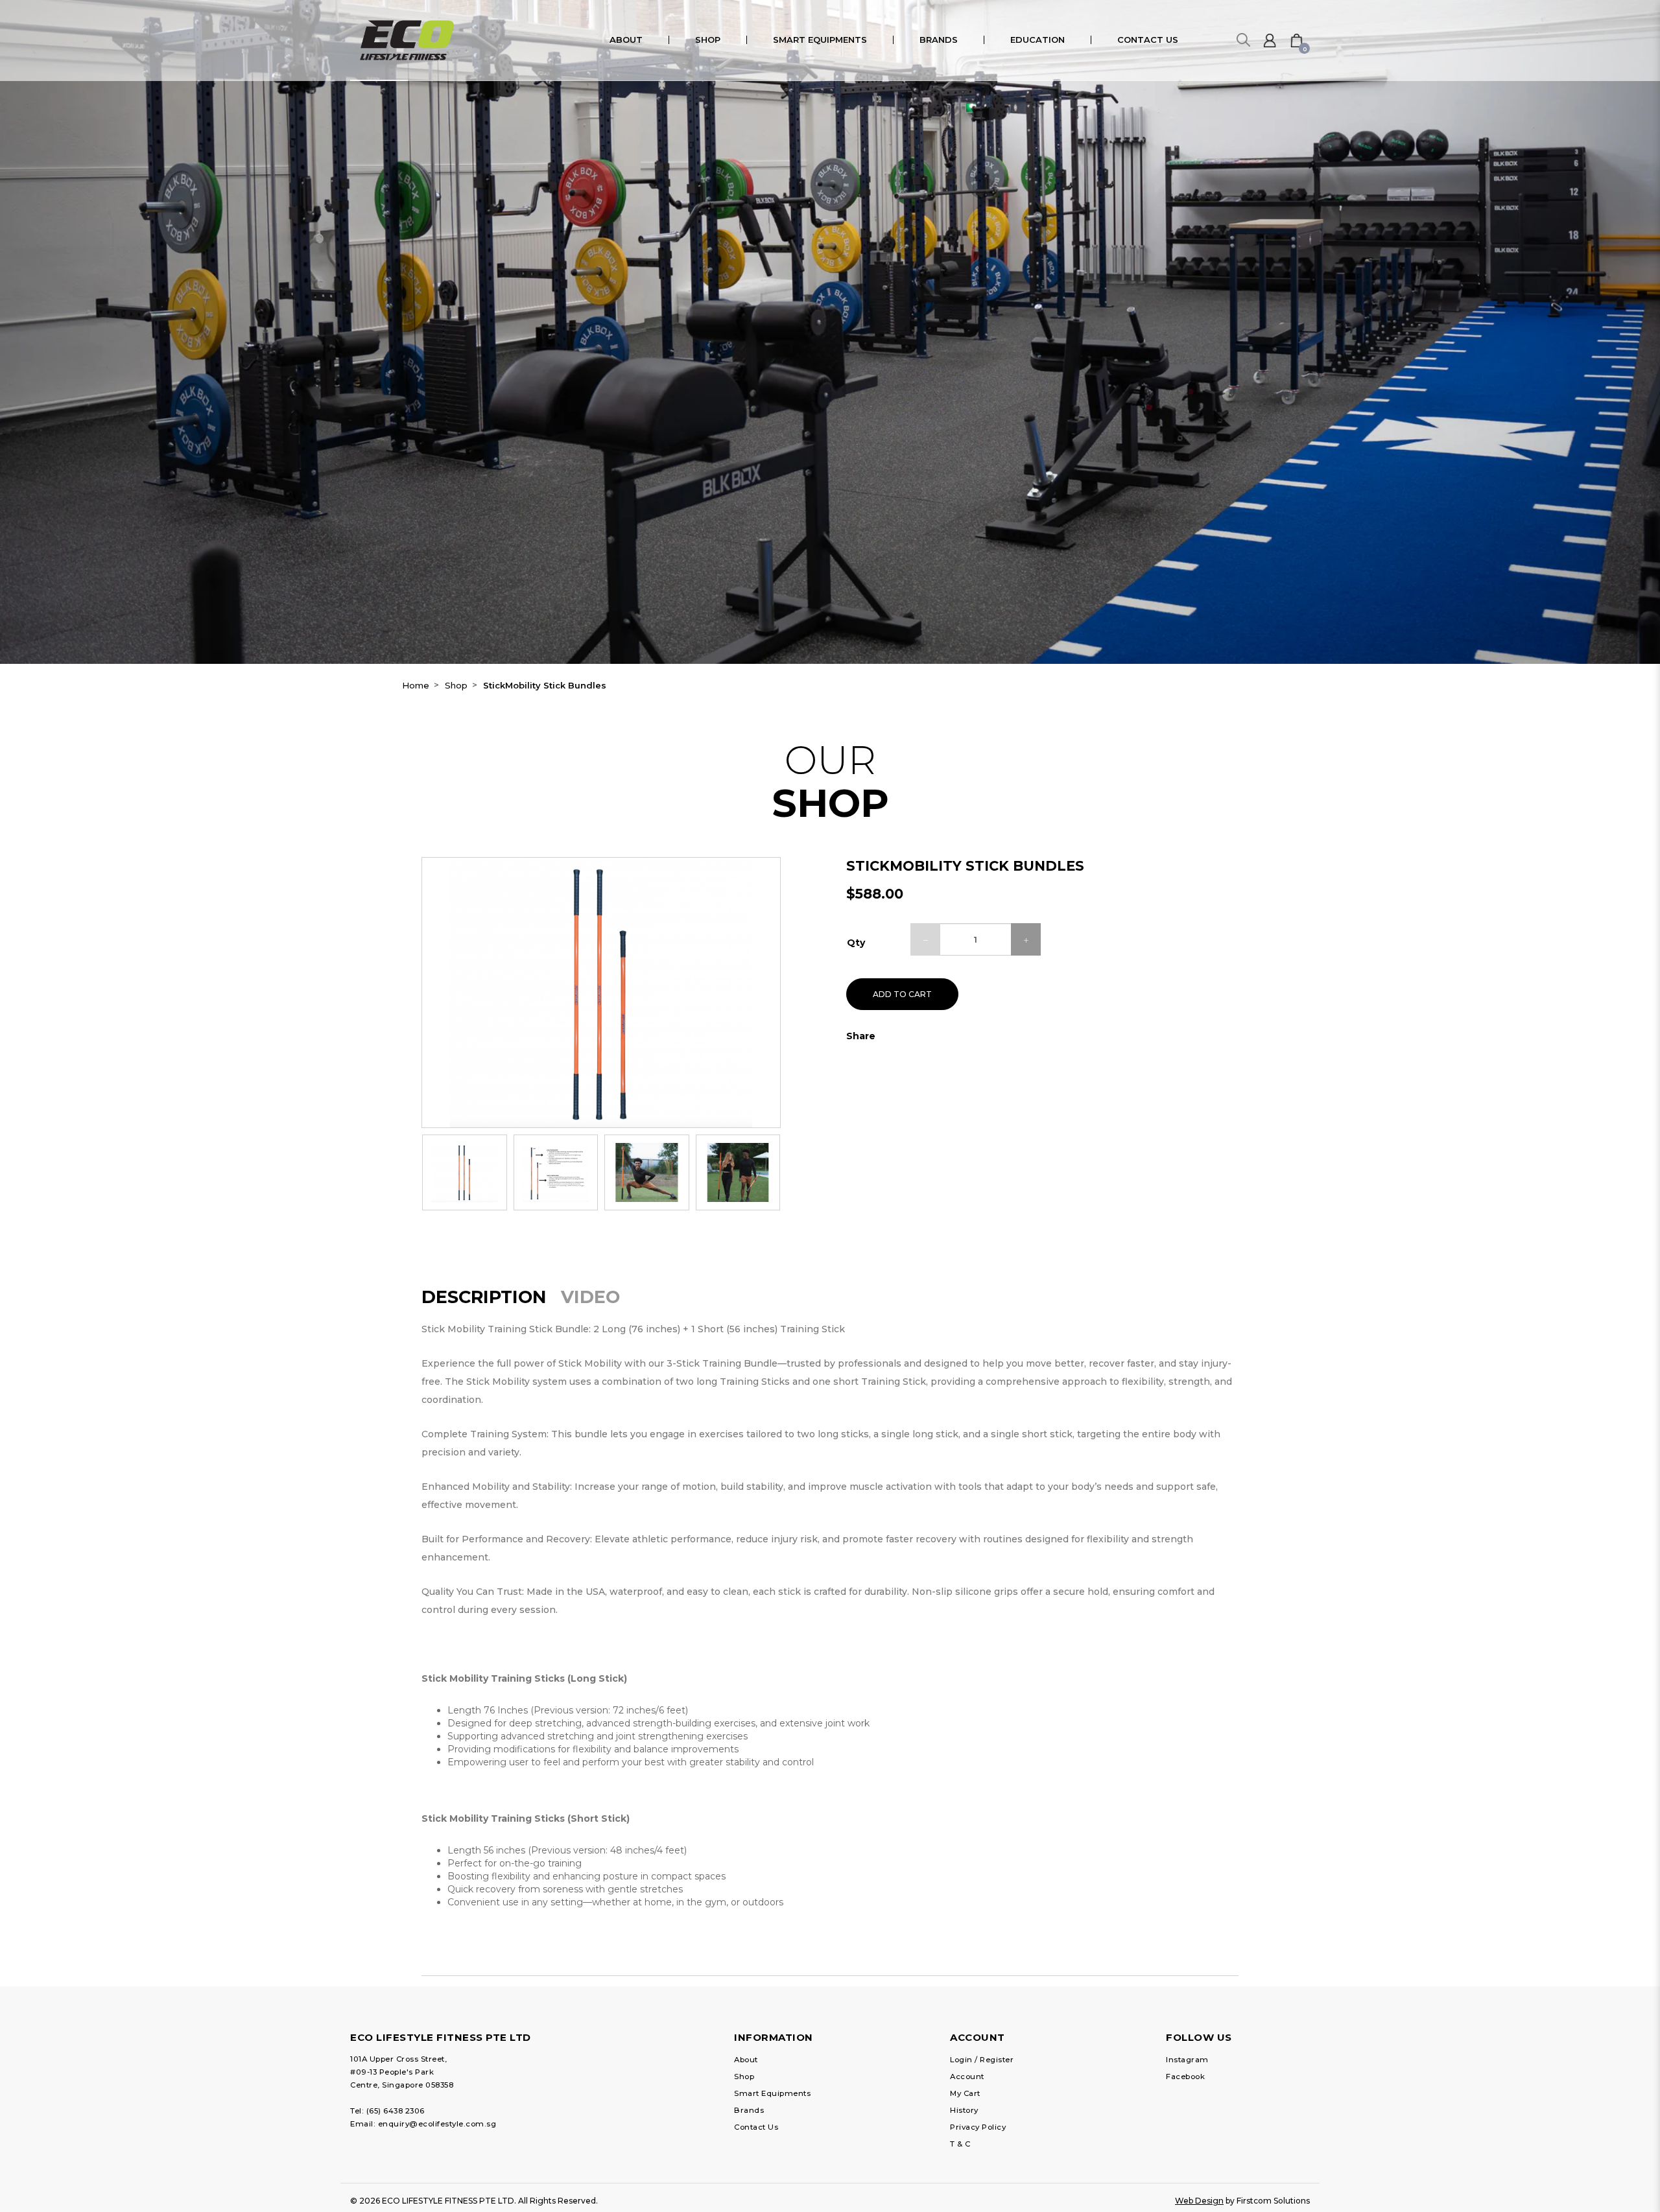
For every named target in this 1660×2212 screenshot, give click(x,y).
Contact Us (756, 2127)
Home (416, 685)
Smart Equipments (772, 2093)
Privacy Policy (978, 2127)
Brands (749, 2110)
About (746, 2060)
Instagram (1187, 2060)
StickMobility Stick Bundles (545, 685)
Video (590, 1297)
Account (967, 2077)
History (964, 2110)
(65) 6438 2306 (396, 2111)
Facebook (1185, 2077)
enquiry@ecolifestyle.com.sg (437, 2124)
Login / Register (982, 2060)
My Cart (965, 2093)
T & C (960, 2144)
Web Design (1199, 2201)
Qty (856, 943)
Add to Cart (902, 994)
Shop (456, 685)
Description (484, 1297)
